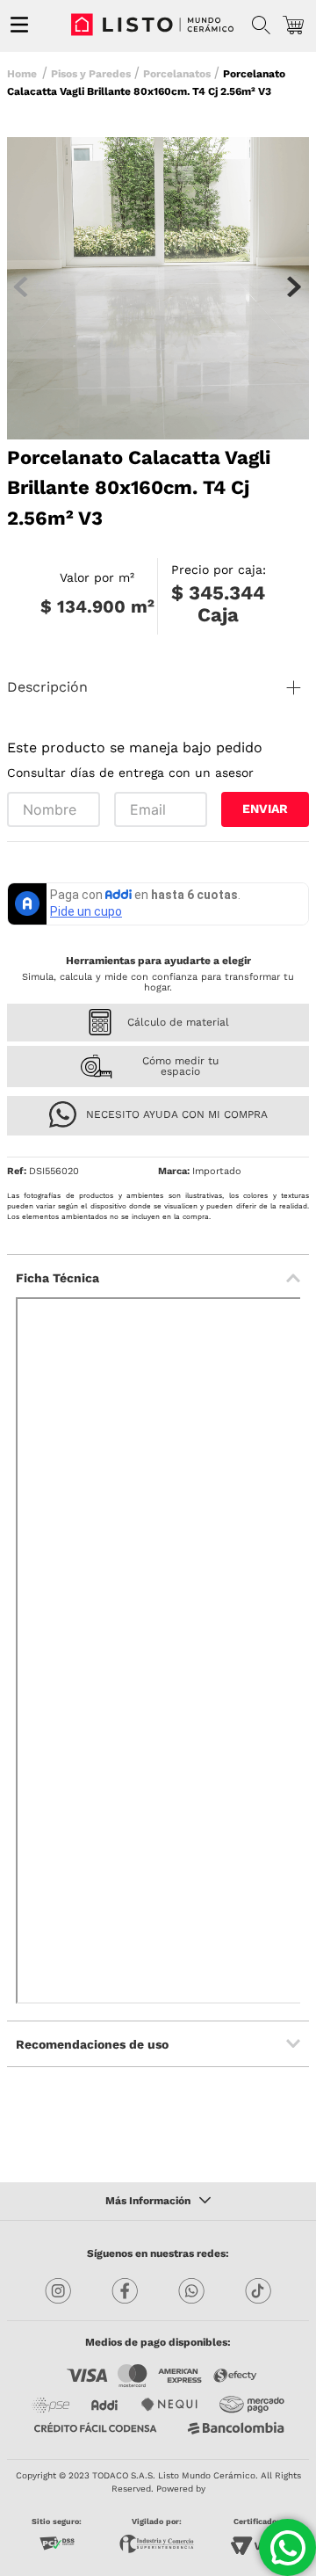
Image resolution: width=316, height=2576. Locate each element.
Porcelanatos (177, 74)
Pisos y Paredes (91, 74)
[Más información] (158, 2202)
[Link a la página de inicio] (24, 72)
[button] (261, 25)
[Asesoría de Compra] (287, 2547)
